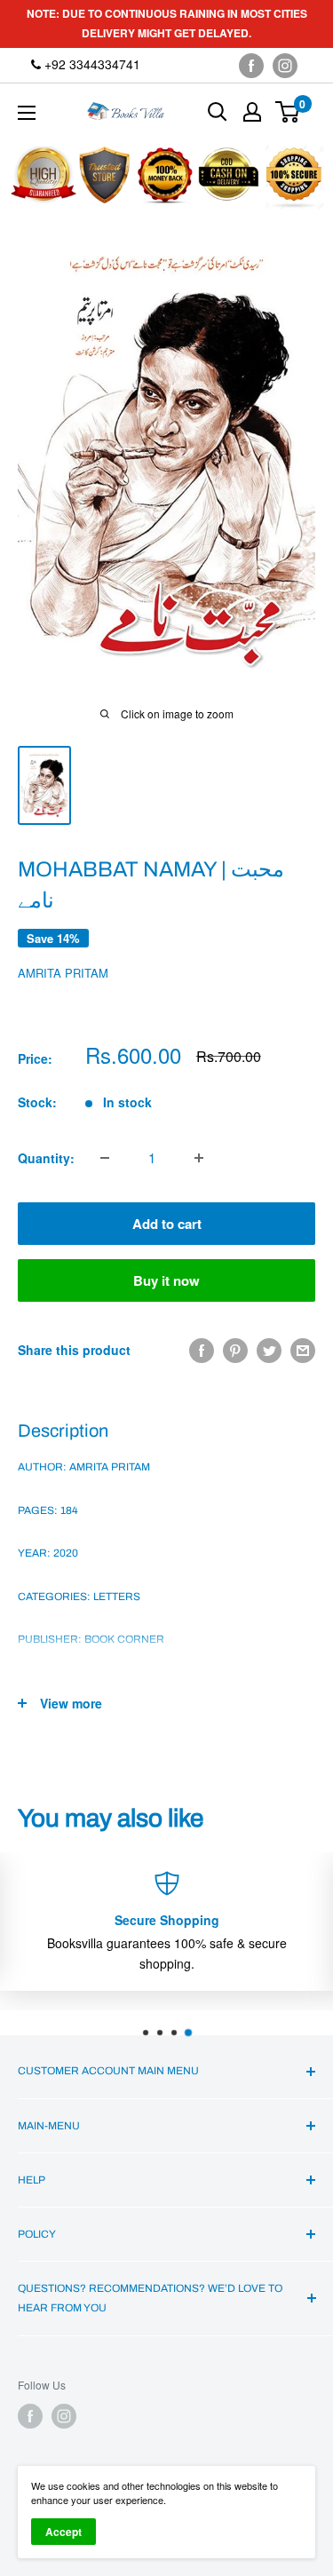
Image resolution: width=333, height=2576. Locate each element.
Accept (63, 2532)
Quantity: (46, 1158)
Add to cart (167, 1224)
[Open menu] (27, 113)
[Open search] (218, 112)
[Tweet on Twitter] (269, 1350)
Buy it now (166, 1280)
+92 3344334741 (91, 64)
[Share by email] (303, 1350)
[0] (288, 112)
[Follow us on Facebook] (251, 65)
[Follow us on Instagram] (285, 65)
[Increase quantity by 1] (199, 1158)
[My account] (252, 112)
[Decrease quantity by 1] (105, 1158)
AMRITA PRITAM (63, 973)
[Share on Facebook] (202, 1350)
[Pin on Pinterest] (235, 1350)
